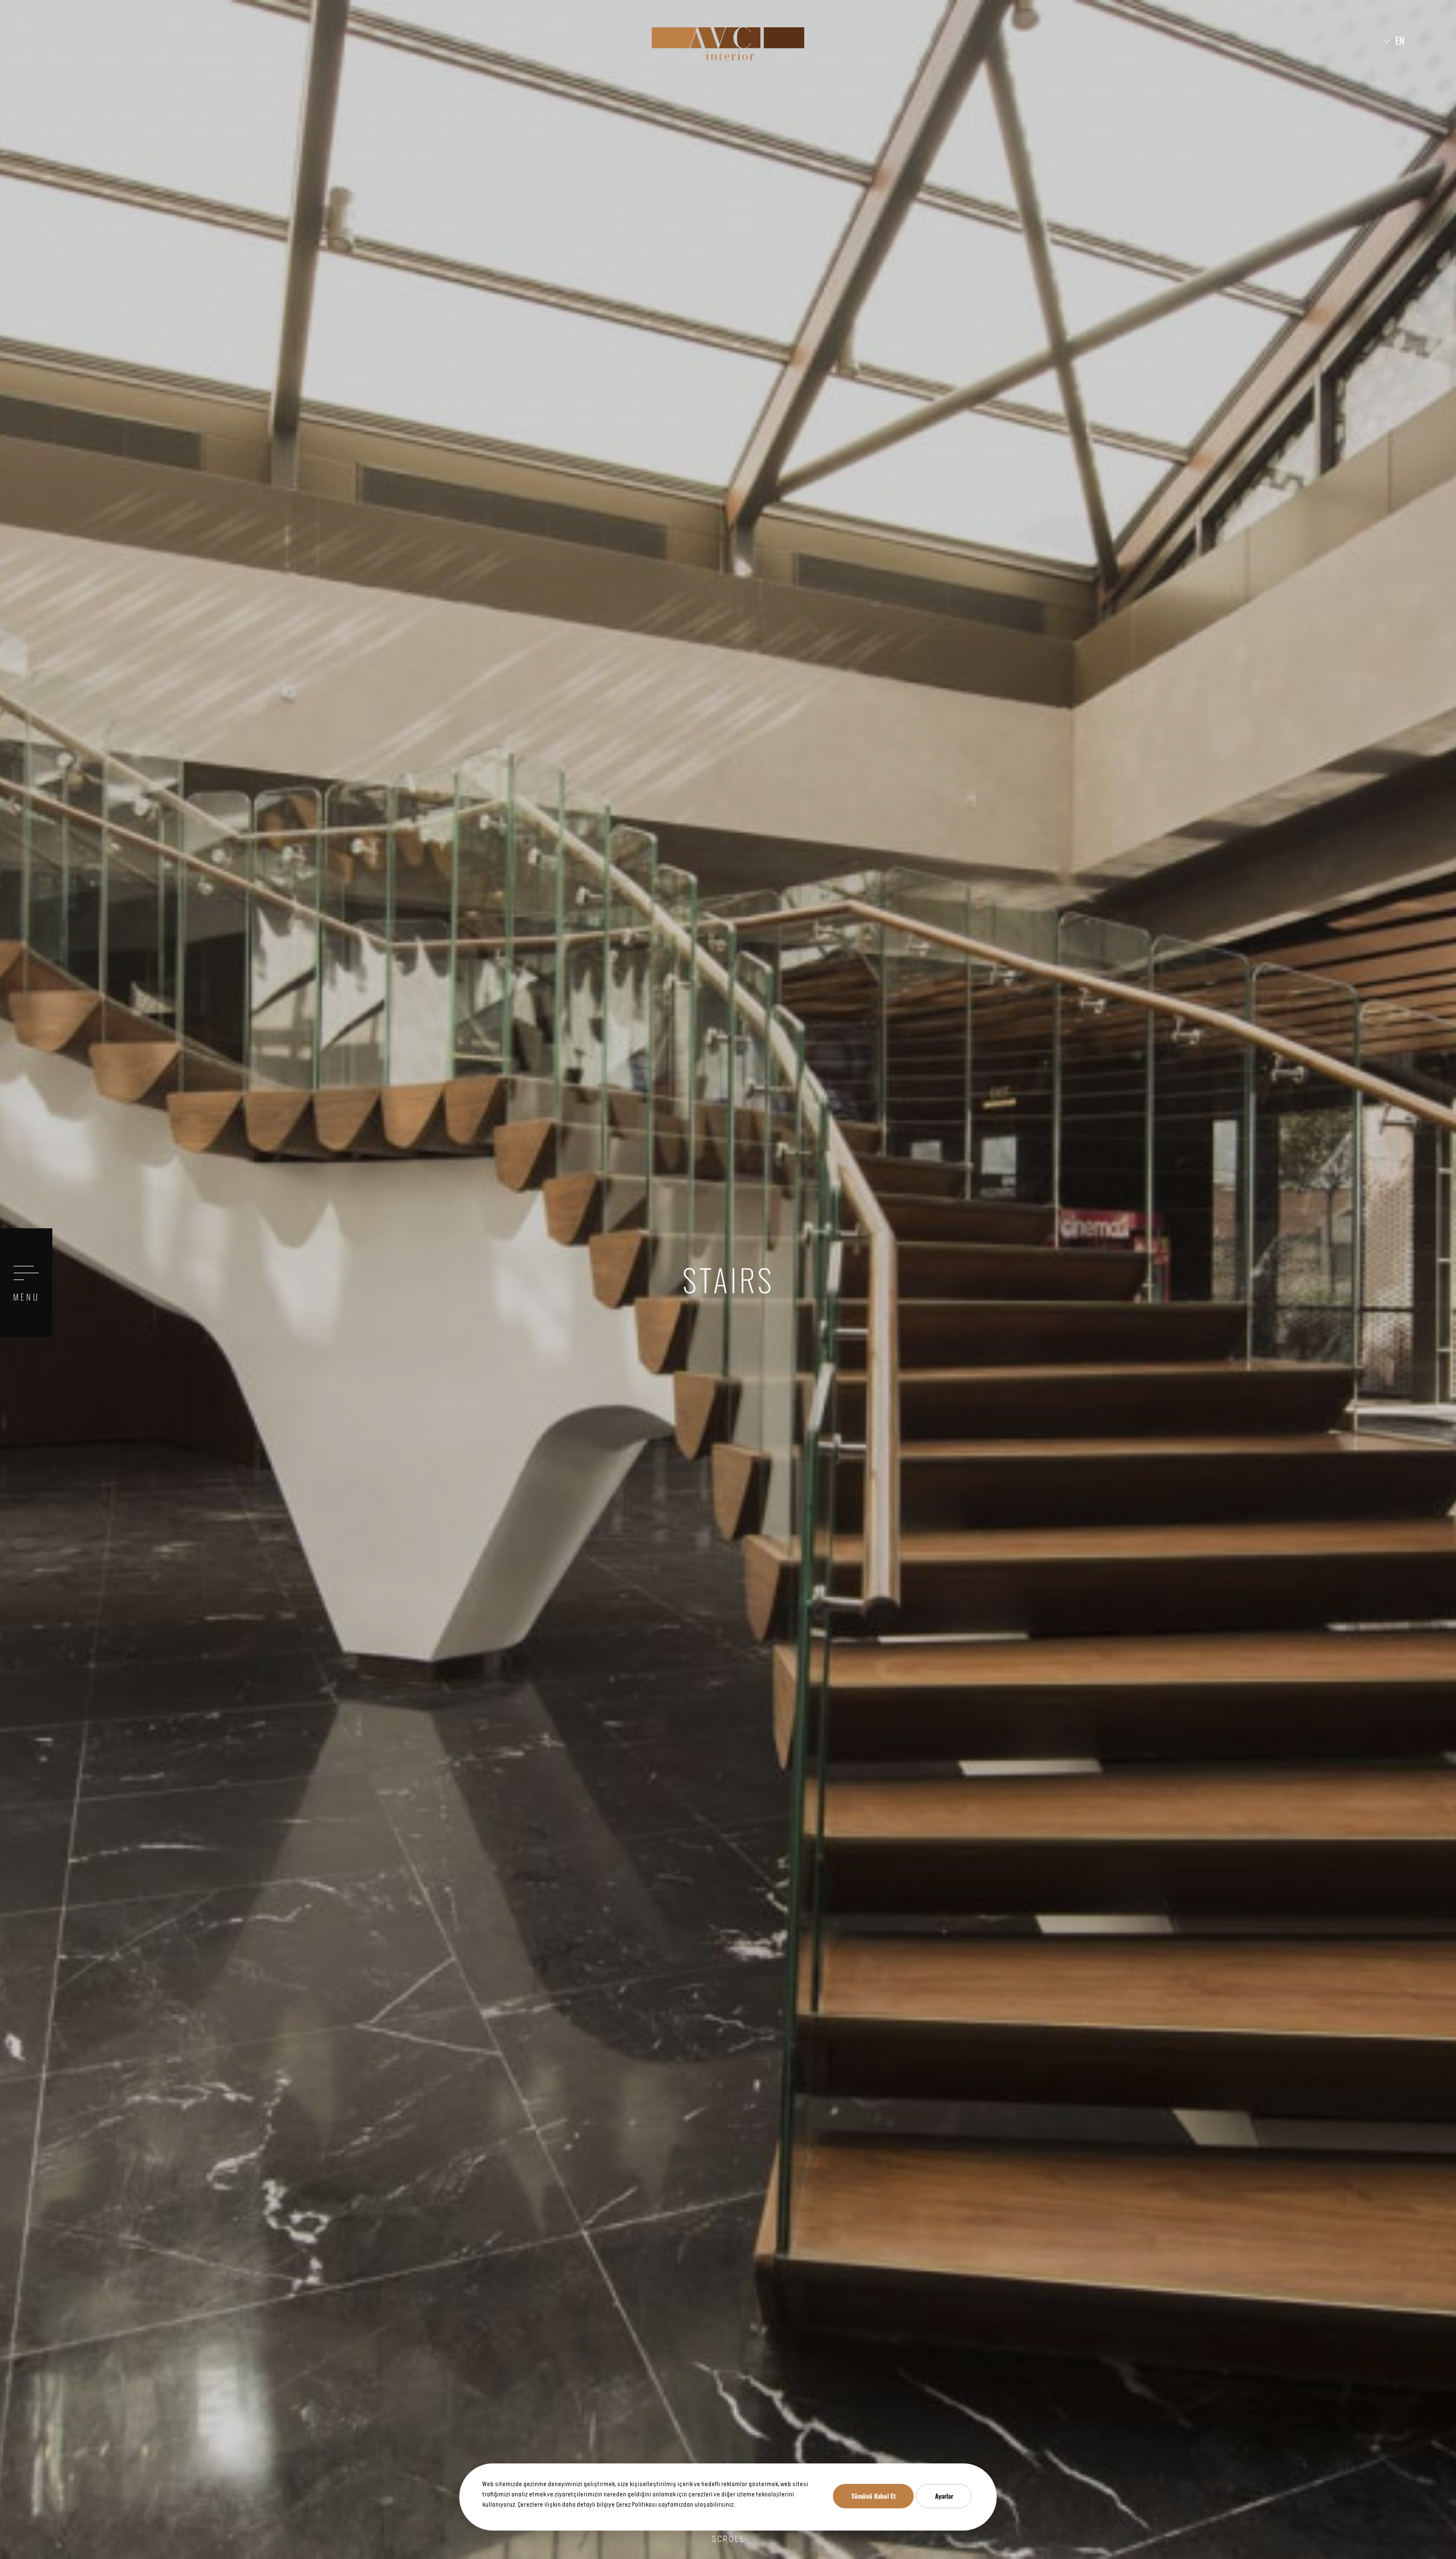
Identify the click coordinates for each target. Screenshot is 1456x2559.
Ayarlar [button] (944, 2496)
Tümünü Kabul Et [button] (874, 2496)
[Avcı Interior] (728, 44)
